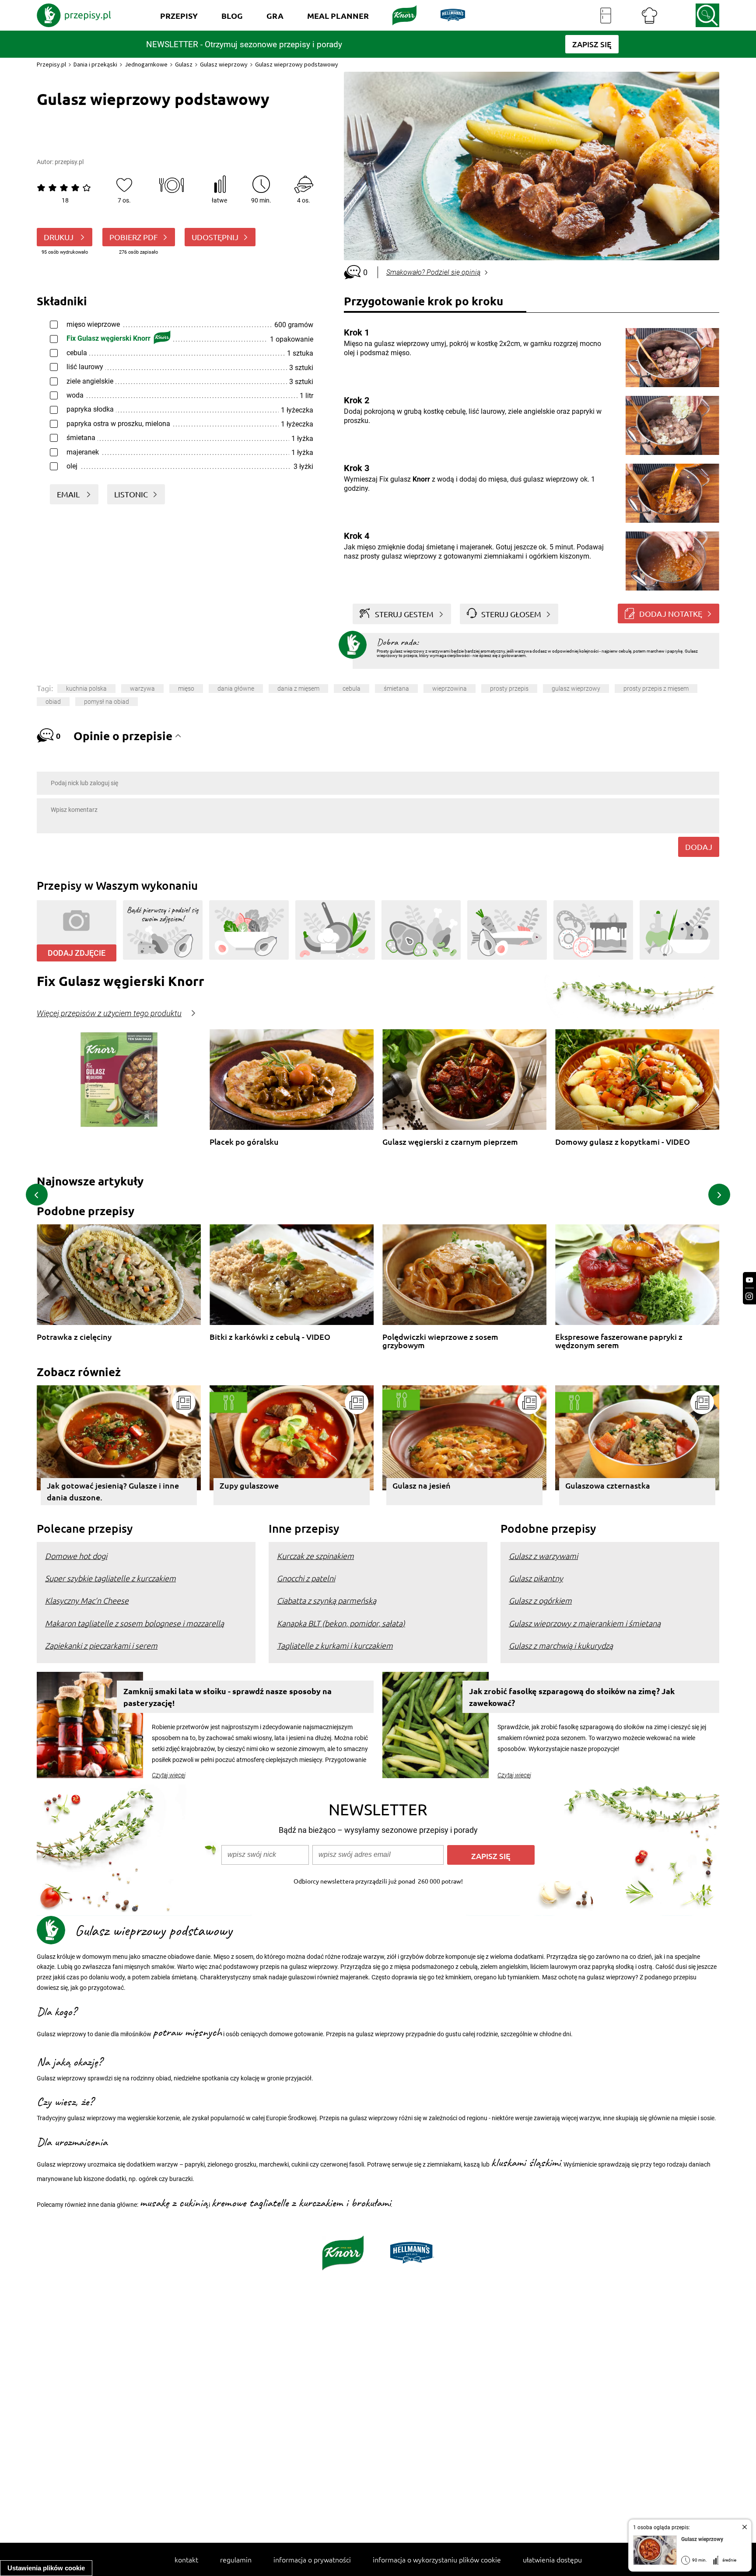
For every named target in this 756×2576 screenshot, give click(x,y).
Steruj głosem (511, 614)
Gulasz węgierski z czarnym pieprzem (450, 1142)
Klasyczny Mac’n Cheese (87, 1600)
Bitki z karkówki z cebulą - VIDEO (270, 1337)
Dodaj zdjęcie (77, 953)
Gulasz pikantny (536, 1578)
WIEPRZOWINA (450, 689)
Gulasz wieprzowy (224, 64)
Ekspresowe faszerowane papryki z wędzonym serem (619, 1341)
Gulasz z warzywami (543, 1556)
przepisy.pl (69, 162)
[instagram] (749, 1296)
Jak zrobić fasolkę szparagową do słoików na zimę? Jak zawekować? (572, 1697)
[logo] (74, 15)
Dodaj (699, 847)
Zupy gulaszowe (249, 1485)
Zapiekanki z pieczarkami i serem (101, 1645)
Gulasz (184, 64)
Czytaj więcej (169, 1775)
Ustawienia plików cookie (46, 2568)
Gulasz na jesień (422, 1485)
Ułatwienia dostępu (552, 2559)
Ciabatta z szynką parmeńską (327, 1600)
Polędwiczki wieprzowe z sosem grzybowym (440, 1341)
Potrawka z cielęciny (74, 1337)
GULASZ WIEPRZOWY (576, 689)
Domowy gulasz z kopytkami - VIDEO (623, 1142)
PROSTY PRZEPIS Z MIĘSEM (656, 689)
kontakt (186, 2559)
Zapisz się (491, 1856)
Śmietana (396, 689)
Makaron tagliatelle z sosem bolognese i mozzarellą (135, 1623)
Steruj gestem (404, 614)
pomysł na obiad (107, 702)
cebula (352, 689)
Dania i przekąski (95, 64)
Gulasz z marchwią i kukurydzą (561, 1645)
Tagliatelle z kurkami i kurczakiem (335, 1645)
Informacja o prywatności (312, 2559)
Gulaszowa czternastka (608, 1485)
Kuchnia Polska (86, 689)
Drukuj (59, 237)
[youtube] (749, 1280)
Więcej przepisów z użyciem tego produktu (109, 1014)
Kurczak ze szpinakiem (315, 1556)
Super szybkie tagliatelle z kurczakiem (110, 1578)
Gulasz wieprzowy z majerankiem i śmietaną (585, 1623)
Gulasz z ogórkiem (540, 1600)
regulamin (236, 2559)
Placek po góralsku (244, 1142)
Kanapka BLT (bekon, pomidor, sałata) (341, 1623)
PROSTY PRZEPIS (509, 689)
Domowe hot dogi (76, 1556)
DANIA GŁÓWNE (236, 689)
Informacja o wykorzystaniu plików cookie (437, 2559)
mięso (186, 689)
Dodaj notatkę (671, 613)
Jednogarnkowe (146, 64)
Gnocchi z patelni (306, 1578)
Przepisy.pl (51, 64)
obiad (53, 702)
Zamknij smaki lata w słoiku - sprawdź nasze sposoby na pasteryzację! (227, 1697)
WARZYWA (142, 689)
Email (69, 494)
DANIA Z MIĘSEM (298, 689)
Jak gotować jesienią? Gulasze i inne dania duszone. (113, 1491)
